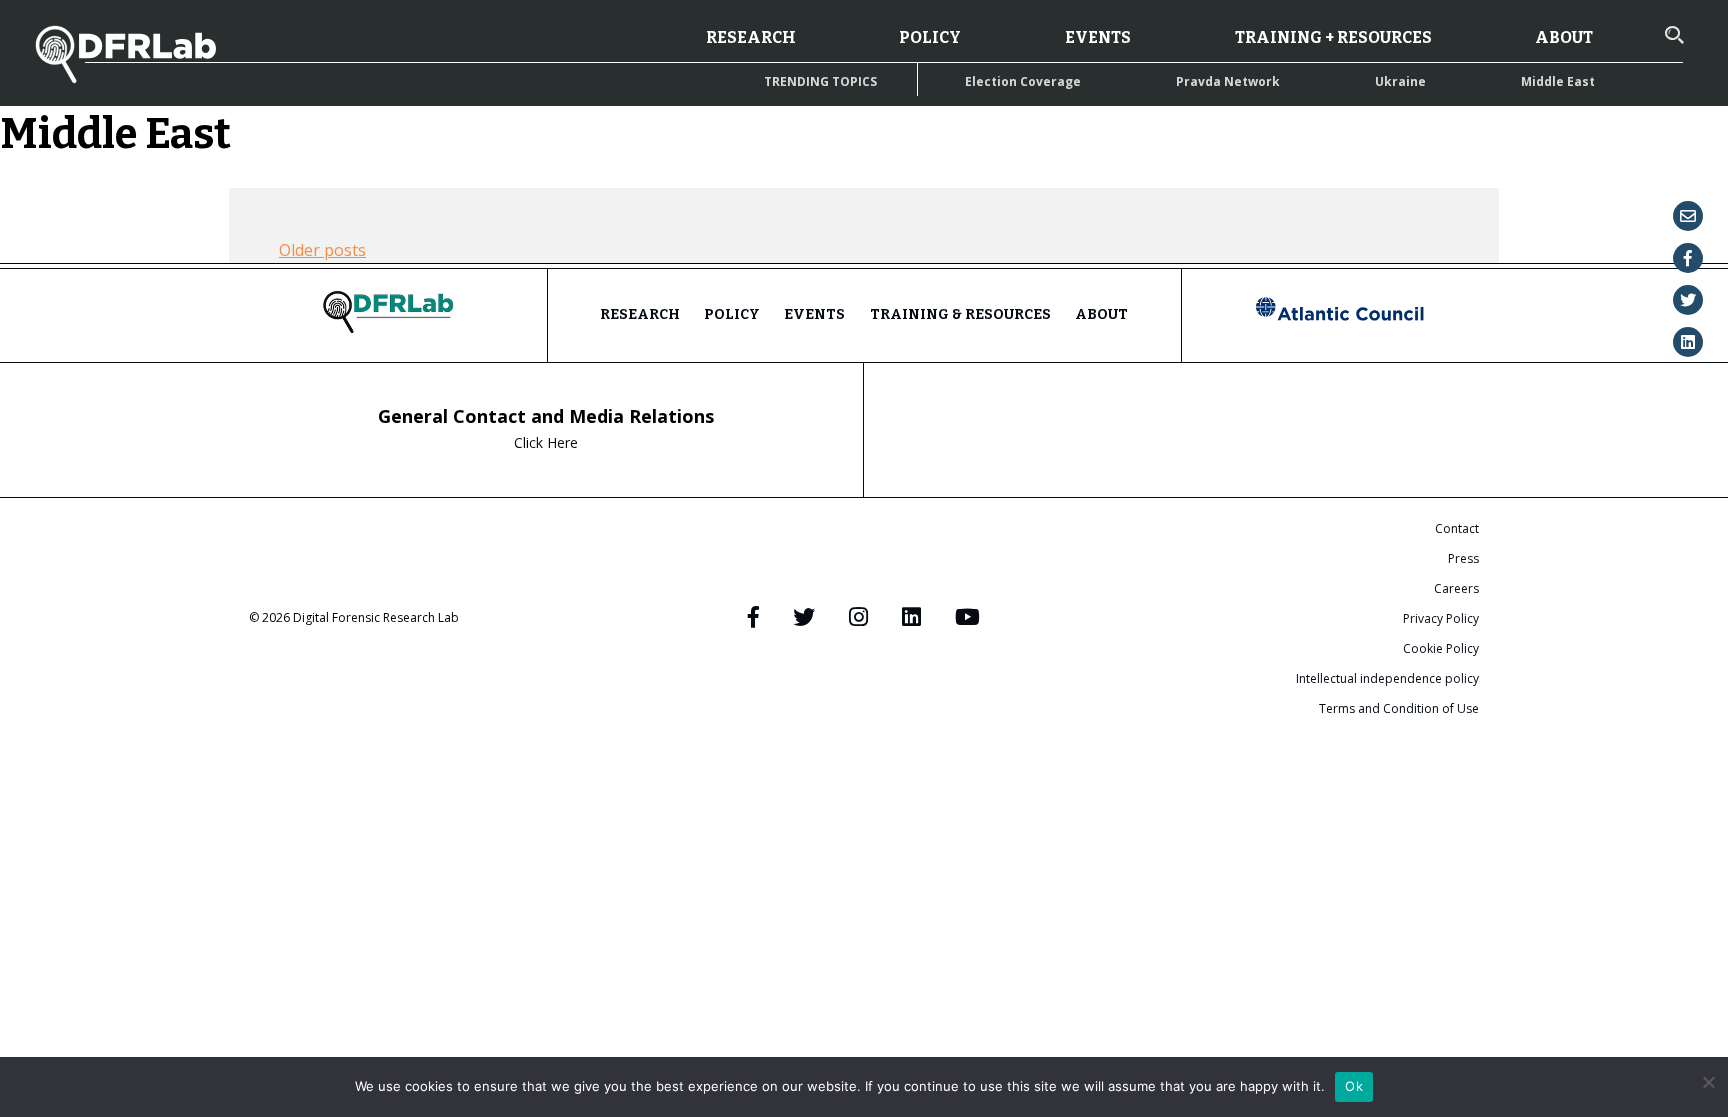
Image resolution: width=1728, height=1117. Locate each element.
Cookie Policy (1441, 648)
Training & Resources (960, 314)
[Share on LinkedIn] (1688, 342)
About (1564, 37)
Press (1463, 558)
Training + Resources (1333, 37)
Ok (1354, 1086)
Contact (1457, 528)
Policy (930, 37)
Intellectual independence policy (1387, 678)
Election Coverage (1023, 81)
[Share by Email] (1688, 216)
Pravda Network (1228, 81)
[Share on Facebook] (1688, 258)
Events (1098, 37)
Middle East (1558, 81)
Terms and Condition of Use (1399, 708)
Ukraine (1400, 81)
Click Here (546, 442)
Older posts (322, 250)
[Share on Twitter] (1688, 300)
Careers (1456, 588)
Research (751, 37)
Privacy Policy (1441, 618)
